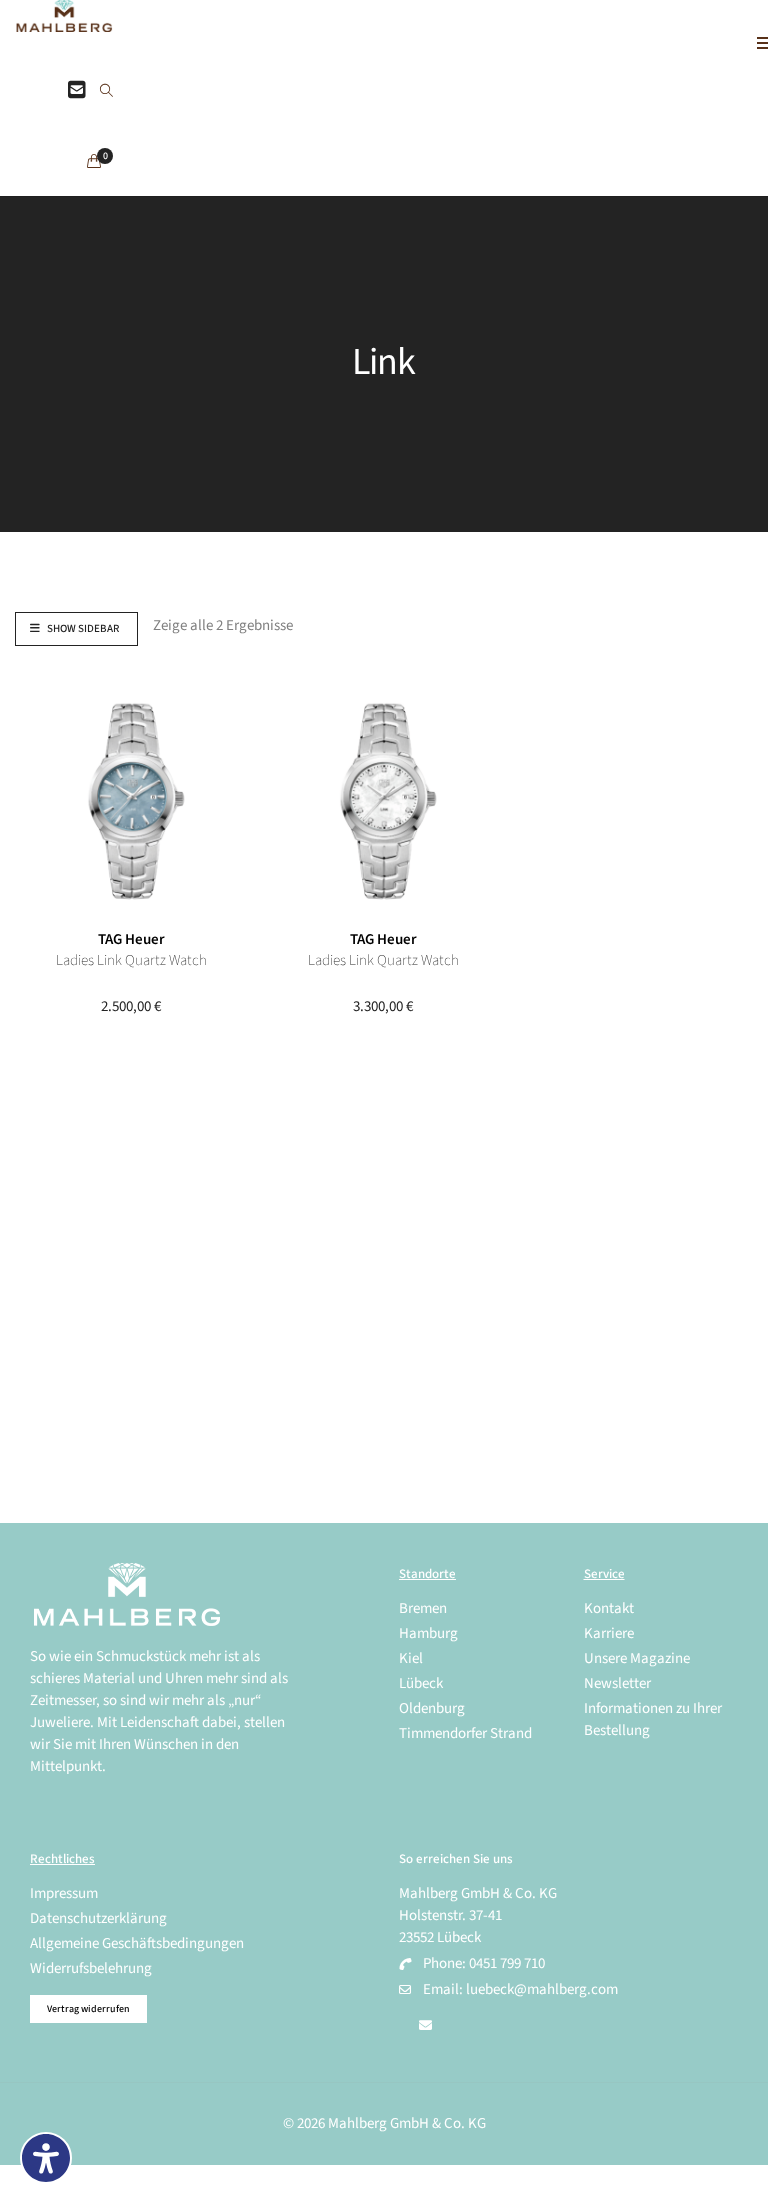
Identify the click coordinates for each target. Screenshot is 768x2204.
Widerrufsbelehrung (91, 1968)
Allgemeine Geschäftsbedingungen (137, 1943)
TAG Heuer (131, 939)
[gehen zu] (106, 92)
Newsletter (617, 1683)
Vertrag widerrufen (88, 2009)
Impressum (64, 1893)
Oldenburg (432, 1708)
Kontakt (609, 1608)
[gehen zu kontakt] (77, 91)
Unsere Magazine (637, 1658)
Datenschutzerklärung (98, 1918)
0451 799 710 (507, 1963)
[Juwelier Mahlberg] (64, 21)
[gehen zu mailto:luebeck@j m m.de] (425, 2026)
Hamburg (428, 1633)
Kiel (411, 1658)
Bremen (423, 1608)
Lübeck (421, 1683)
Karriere (609, 1633)
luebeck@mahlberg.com (542, 1989)
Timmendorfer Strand (465, 1733)
